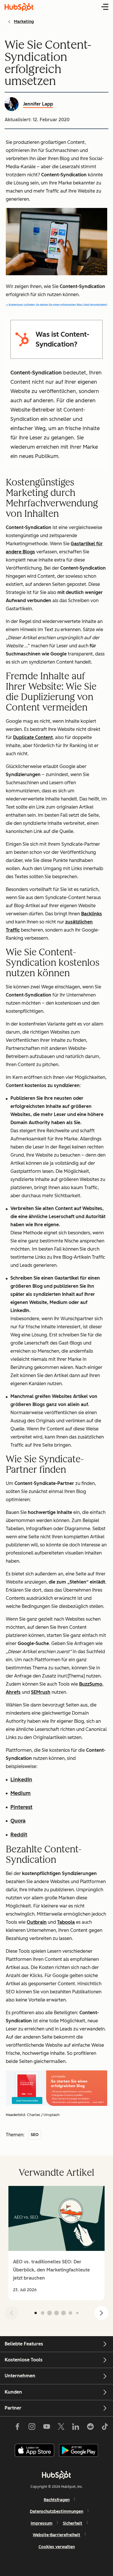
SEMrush (41, 1692)
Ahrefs (13, 1692)
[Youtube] (46, 2428)
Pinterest (21, 1807)
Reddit (19, 1835)
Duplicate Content (33, 737)
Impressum (42, 2523)
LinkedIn (21, 1780)
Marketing (24, 22)
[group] (57, 2243)
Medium (21, 1793)
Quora (18, 1821)
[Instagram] (32, 2428)
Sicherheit (73, 2523)
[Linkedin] (76, 2428)
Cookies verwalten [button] (57, 2547)
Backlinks (92, 914)
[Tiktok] (105, 2428)
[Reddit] (90, 2428)
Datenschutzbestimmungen (57, 2511)
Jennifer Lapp (38, 104)
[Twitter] (61, 2428)
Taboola (66, 1922)
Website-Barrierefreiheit (57, 2535)
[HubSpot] (57, 2475)
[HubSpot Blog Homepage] (19, 7)
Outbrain (37, 1922)
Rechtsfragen (57, 2500)
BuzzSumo (91, 1684)
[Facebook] (17, 2428)
